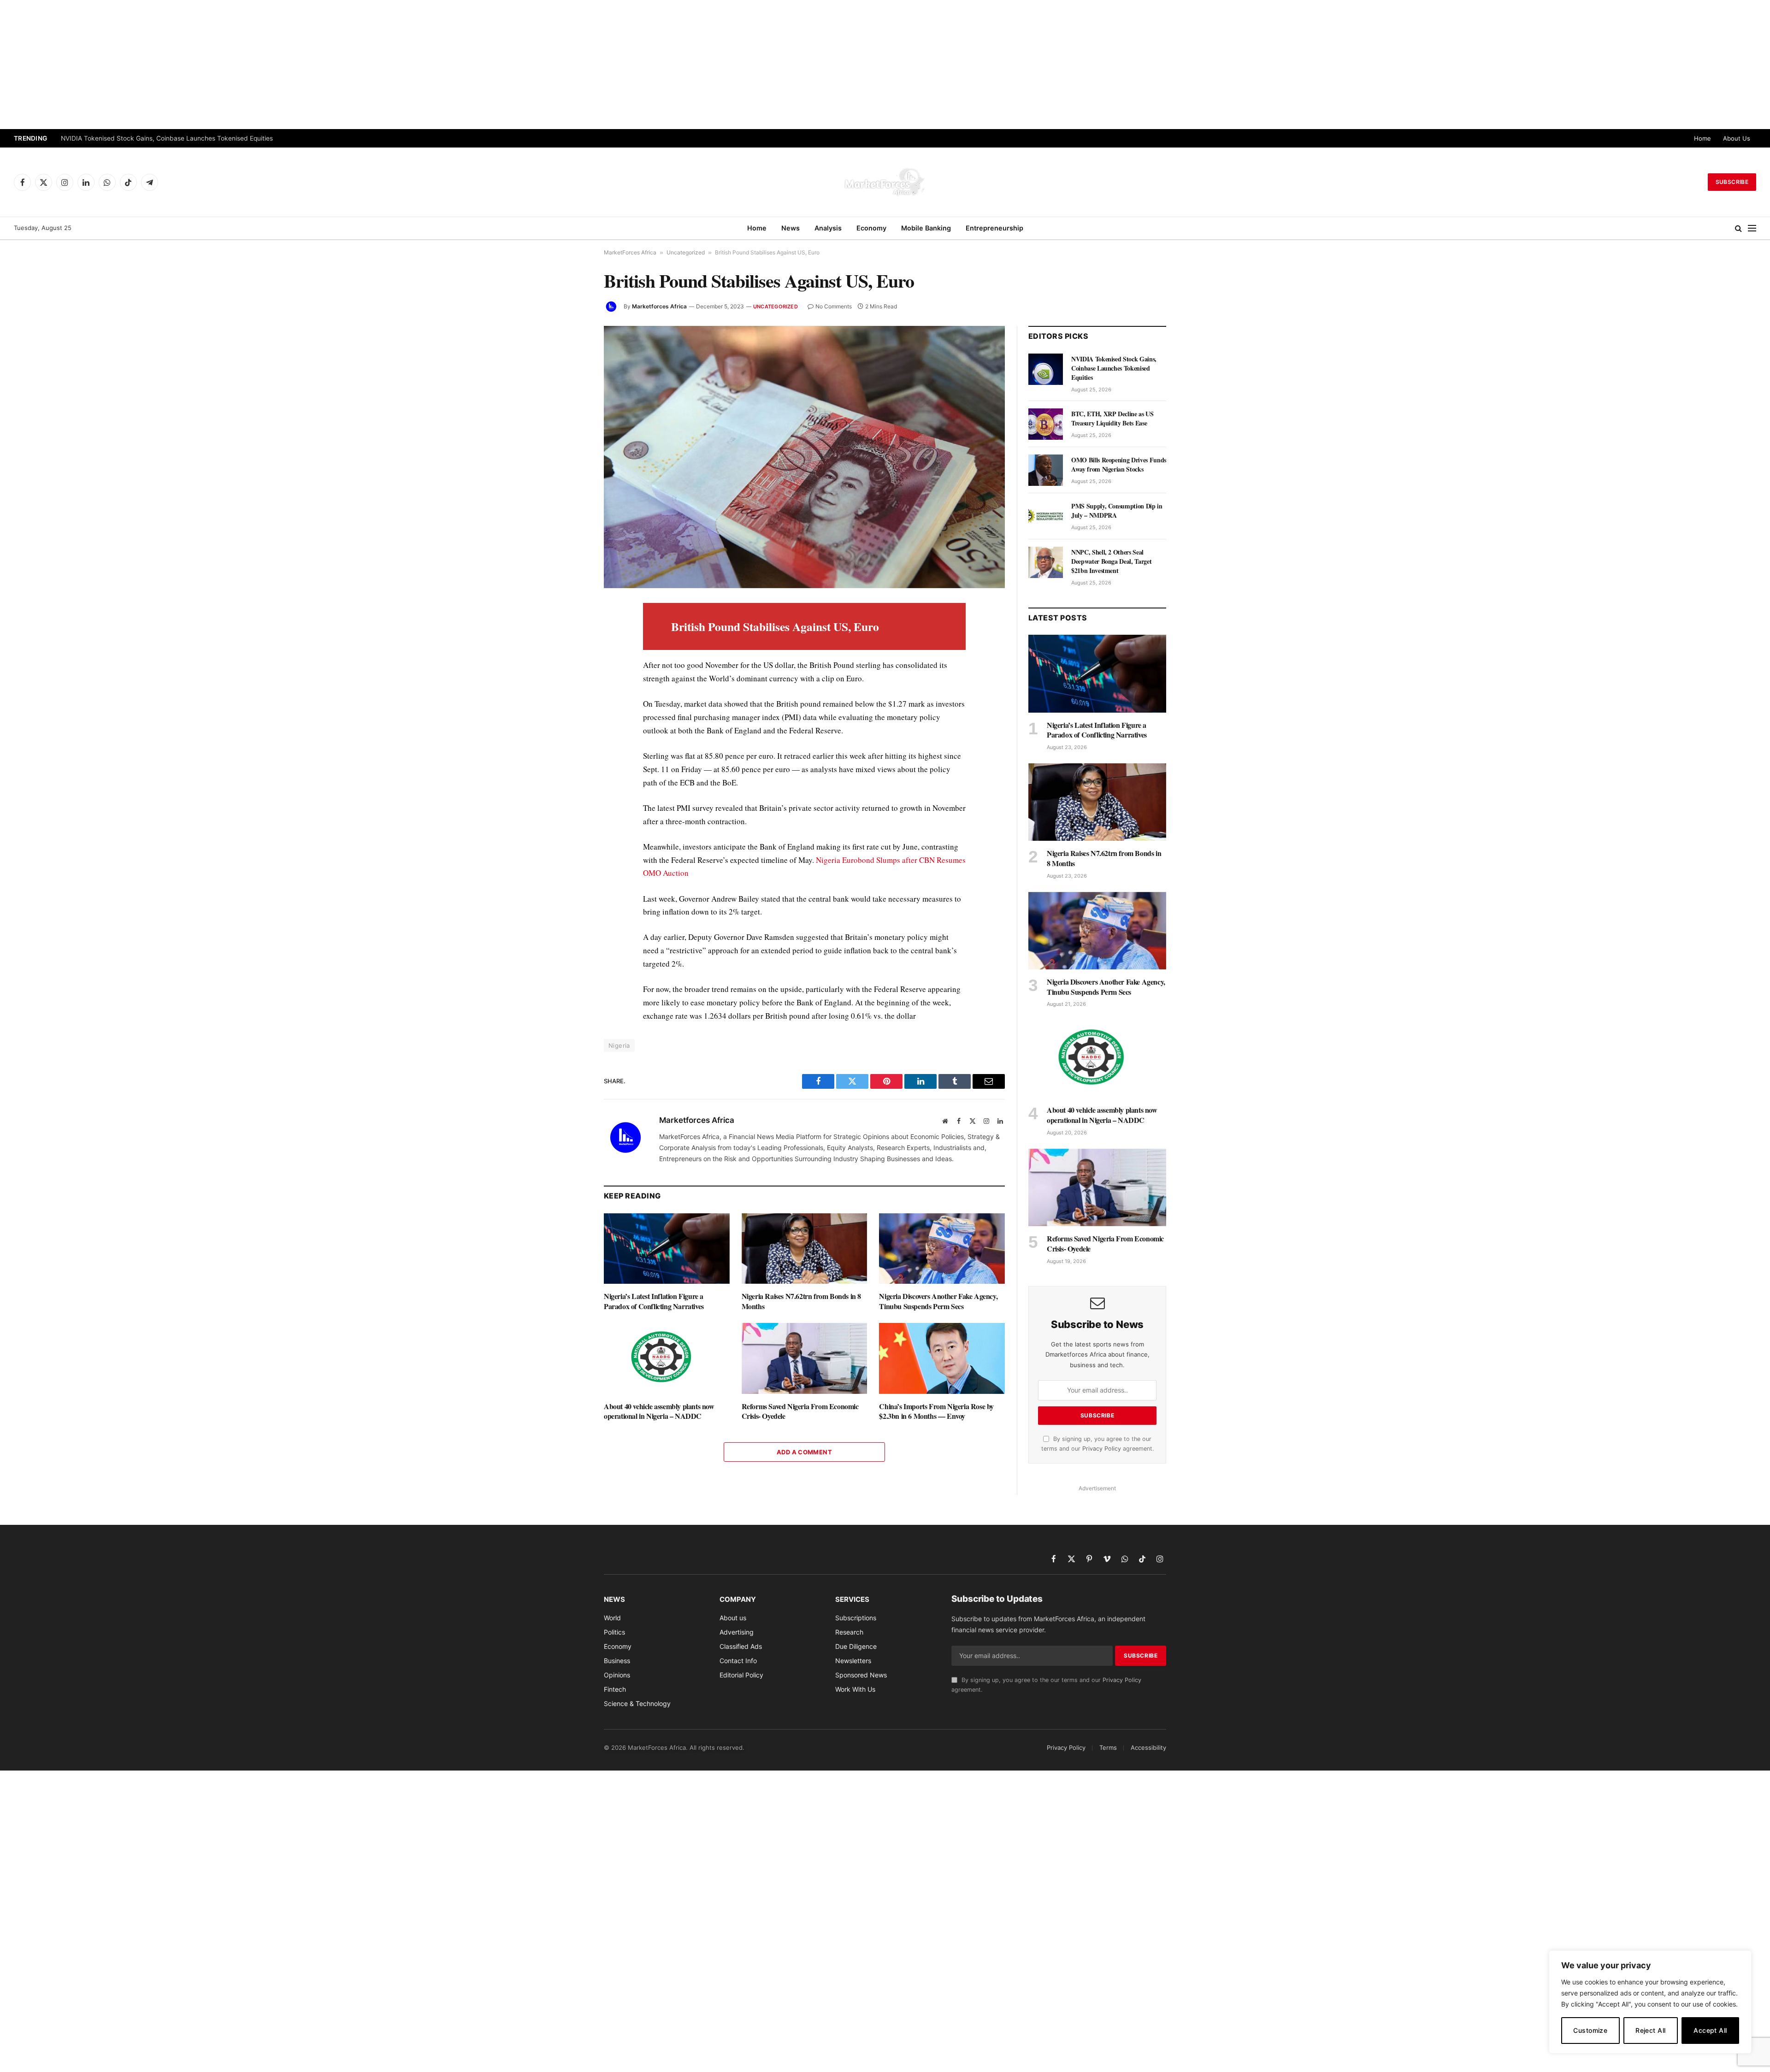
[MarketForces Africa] (885, 182)
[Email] (571, 717)
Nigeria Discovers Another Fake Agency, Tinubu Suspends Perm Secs (938, 1301)
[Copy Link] (571, 823)
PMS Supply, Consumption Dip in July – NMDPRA (1117, 511)
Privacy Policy (1102, 1449)
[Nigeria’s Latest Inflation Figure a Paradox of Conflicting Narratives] (667, 1249)
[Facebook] (571, 632)
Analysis (828, 228)
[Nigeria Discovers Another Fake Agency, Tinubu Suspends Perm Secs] (942, 1249)
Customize (1590, 2030)
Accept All (1710, 2030)
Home (1702, 138)
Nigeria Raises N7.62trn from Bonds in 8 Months (801, 1301)
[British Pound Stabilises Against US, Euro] (804, 457)
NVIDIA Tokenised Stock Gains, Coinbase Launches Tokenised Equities (1114, 368)
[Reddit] (571, 760)
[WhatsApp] (571, 802)
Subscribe (1732, 182)
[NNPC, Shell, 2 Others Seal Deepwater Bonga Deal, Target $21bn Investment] (1046, 562)
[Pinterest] (571, 696)
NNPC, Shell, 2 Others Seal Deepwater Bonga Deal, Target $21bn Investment (1111, 561)
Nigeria (619, 1045)
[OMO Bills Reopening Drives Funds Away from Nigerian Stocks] (1046, 470)
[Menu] (1752, 228)
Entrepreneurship (994, 228)
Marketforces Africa (659, 306)
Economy (871, 228)
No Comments (834, 306)
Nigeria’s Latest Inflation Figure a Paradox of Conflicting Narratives (654, 1301)
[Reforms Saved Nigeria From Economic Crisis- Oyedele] (805, 1358)
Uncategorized (686, 252)
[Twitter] (571, 654)
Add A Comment (804, 1452)
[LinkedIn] (571, 675)
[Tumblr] (571, 738)
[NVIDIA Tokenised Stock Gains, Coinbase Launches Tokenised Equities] (1046, 369)
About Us (1737, 138)
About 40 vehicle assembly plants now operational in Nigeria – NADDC (659, 1411)
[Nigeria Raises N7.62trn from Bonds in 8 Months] (805, 1249)
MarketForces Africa (630, 252)
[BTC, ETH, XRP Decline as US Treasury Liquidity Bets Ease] (1046, 424)
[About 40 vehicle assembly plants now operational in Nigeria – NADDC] (667, 1358)
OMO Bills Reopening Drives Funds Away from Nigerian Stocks (1119, 465)
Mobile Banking (926, 228)
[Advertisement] (885, 65)
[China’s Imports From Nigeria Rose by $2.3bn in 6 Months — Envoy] (942, 1358)
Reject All (1650, 2030)
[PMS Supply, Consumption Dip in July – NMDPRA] (1046, 516)
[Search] (1738, 228)
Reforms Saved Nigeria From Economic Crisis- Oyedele (800, 1411)
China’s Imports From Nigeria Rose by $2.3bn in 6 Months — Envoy (936, 1411)
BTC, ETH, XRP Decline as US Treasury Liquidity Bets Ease (148, 138)
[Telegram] (571, 781)
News (791, 228)
